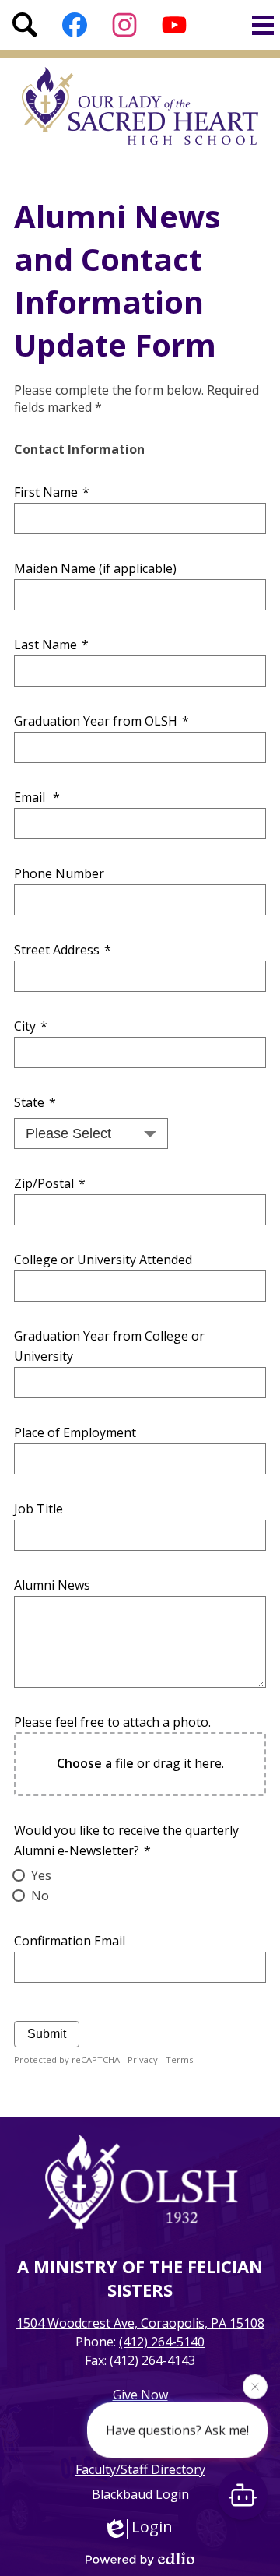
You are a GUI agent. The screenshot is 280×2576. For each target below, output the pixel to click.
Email (37, 797)
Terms (179, 2059)
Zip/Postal (50, 1183)
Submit (47, 2034)
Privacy (143, 2059)
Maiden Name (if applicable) (95, 568)
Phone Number (59, 873)
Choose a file (95, 1763)
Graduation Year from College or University (109, 1346)
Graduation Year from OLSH (101, 721)
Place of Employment (75, 1432)
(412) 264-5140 (162, 2342)
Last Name (51, 645)
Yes (41, 1875)
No (40, 1896)
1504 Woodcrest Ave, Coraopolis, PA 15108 (140, 2323)
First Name (52, 492)
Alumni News (52, 1585)
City (31, 1026)
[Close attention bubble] (255, 2386)
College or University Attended (103, 1260)
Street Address (63, 950)
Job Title (38, 1509)
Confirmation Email (70, 1941)
